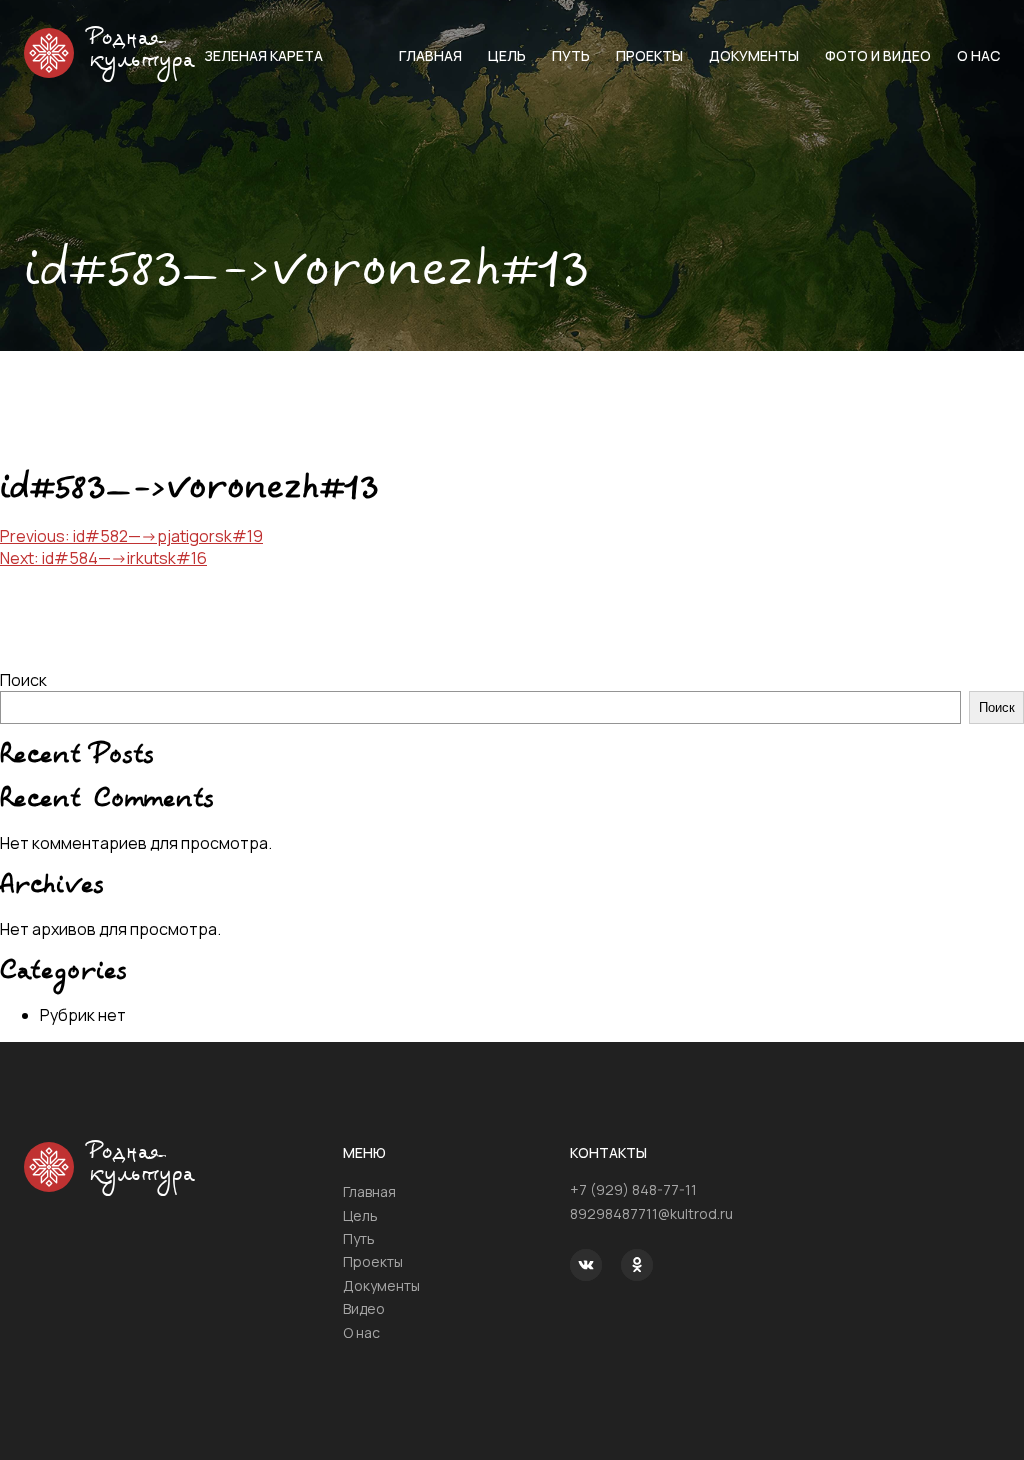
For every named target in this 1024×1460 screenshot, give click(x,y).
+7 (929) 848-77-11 (633, 1189)
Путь (571, 55)
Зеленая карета (263, 55)
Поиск (23, 680)
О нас (978, 55)
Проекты (649, 55)
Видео (364, 1308)
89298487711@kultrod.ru (651, 1213)
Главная (430, 55)
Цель (507, 55)
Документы (754, 55)
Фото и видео (878, 55)
